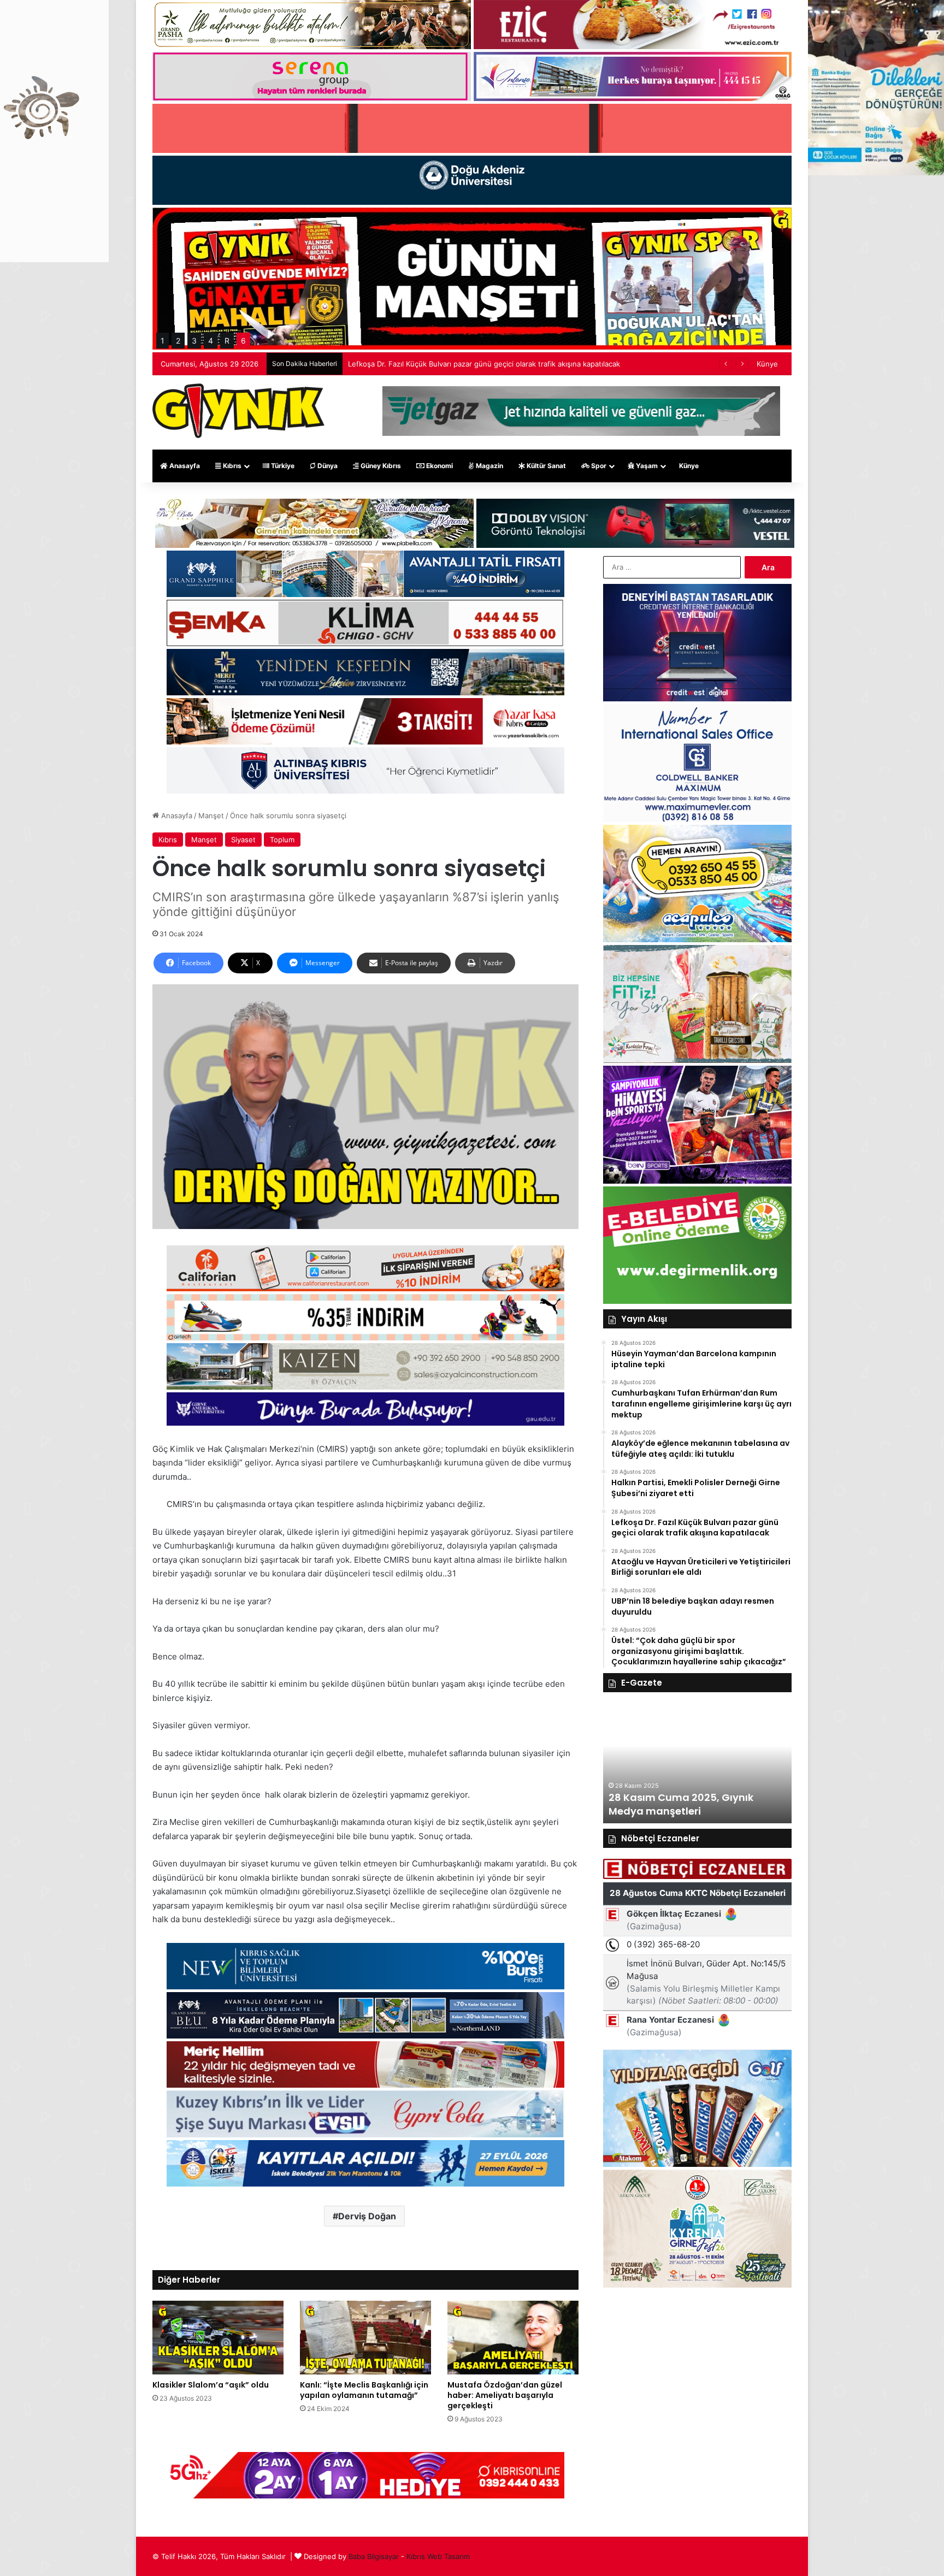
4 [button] (211, 341)
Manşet (211, 816)
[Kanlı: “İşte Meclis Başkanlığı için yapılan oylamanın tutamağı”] (365, 2338)
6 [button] (243, 341)
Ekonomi (439, 466)
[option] (697, 1763)
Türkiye (282, 466)
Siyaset (243, 840)
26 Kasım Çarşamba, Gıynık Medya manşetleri (679, 1804)
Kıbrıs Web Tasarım (438, 2556)
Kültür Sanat (545, 466)
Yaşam (646, 466)
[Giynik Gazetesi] (238, 411)
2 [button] (178, 341)
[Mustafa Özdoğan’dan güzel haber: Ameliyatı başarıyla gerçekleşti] (513, 2338)
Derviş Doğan (367, 2216)
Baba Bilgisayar (374, 2556)
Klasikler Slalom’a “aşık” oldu (211, 2385)
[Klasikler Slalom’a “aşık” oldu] (218, 2338)
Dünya (327, 466)
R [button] (227, 341)
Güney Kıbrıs (380, 466)
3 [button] (194, 341)
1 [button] (163, 341)
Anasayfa (184, 466)
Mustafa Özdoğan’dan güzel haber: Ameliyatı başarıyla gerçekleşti (505, 2395)
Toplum (282, 840)
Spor (598, 466)
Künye (767, 364)
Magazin (489, 466)
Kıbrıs (231, 466)
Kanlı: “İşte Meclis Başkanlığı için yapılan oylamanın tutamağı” (364, 2390)
